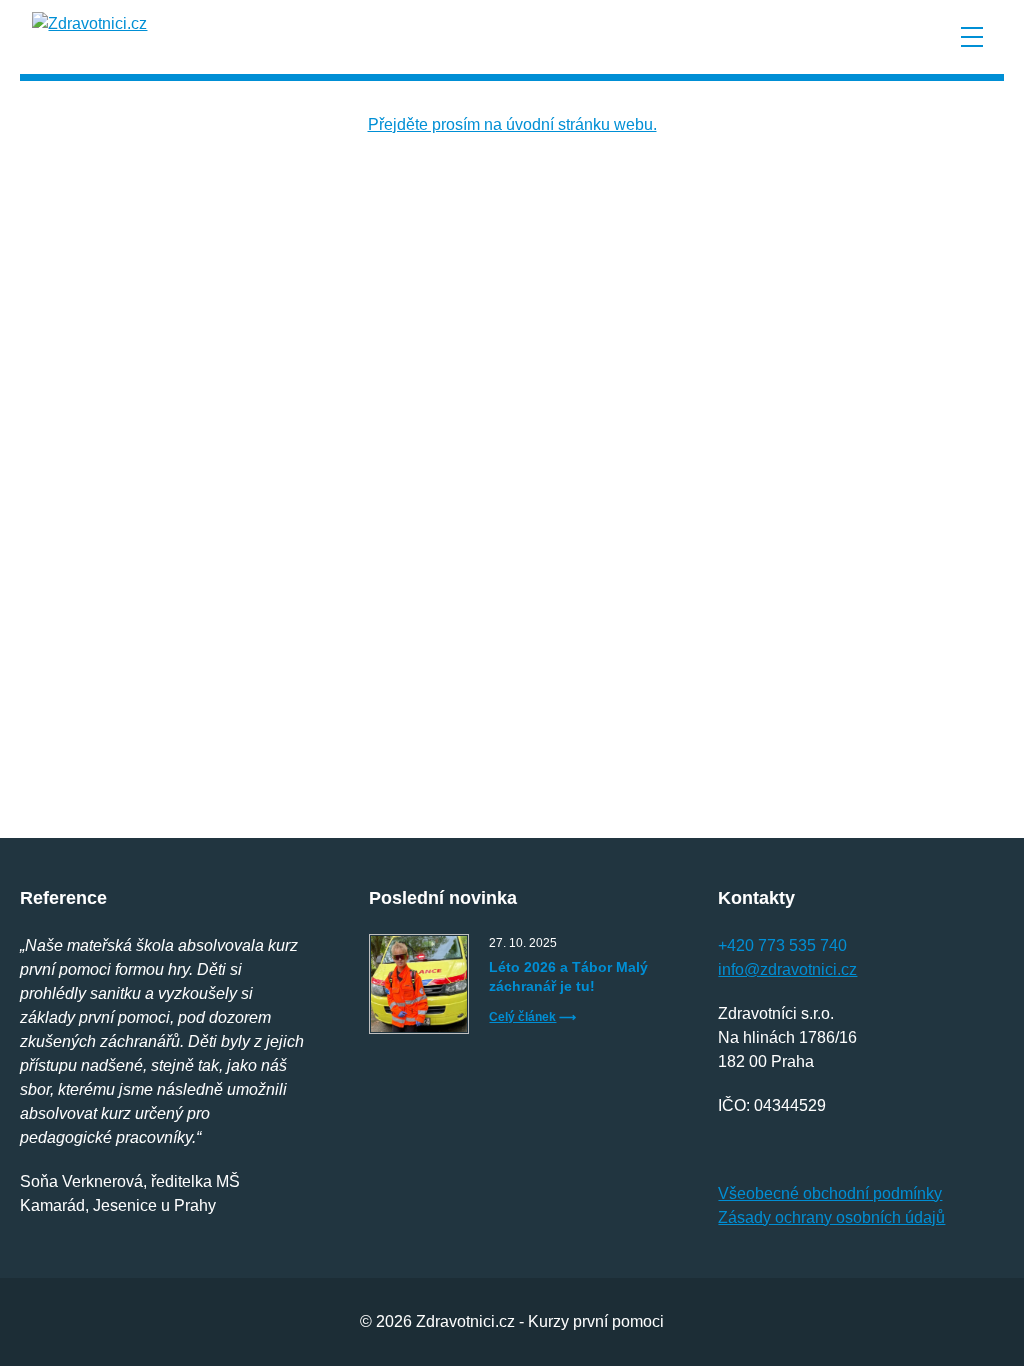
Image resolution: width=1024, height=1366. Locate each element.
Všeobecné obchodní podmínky (830, 1193)
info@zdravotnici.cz (787, 969)
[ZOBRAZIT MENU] (972, 37)
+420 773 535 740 (782, 945)
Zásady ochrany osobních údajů (831, 1217)
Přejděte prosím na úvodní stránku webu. (512, 124)
